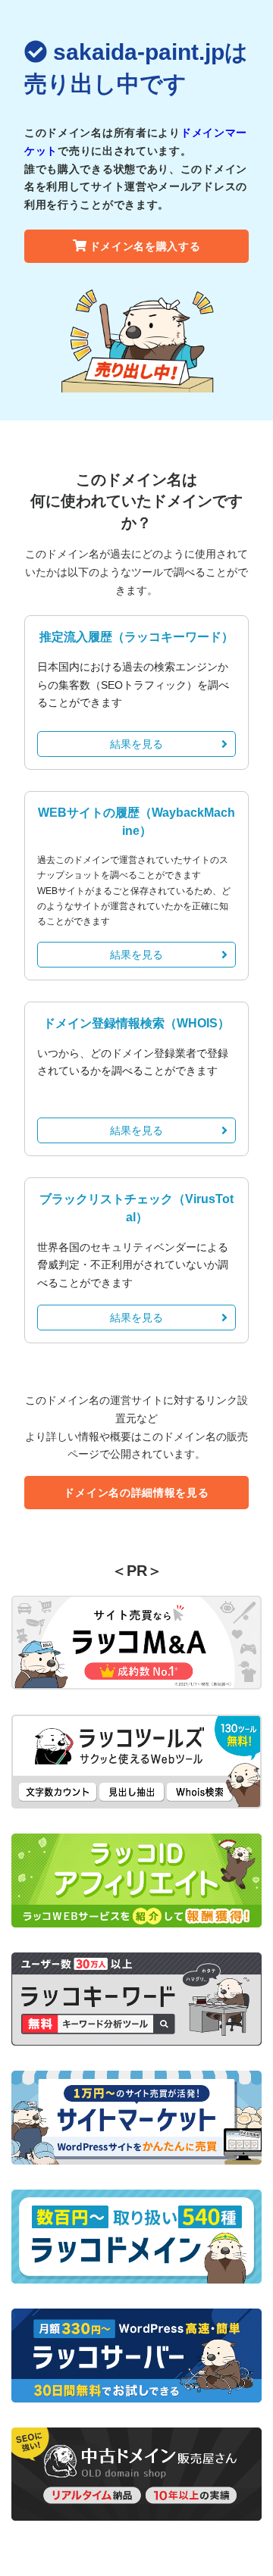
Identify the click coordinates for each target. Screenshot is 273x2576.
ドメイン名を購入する (145, 246)
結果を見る (136, 744)
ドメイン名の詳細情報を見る (136, 1493)
